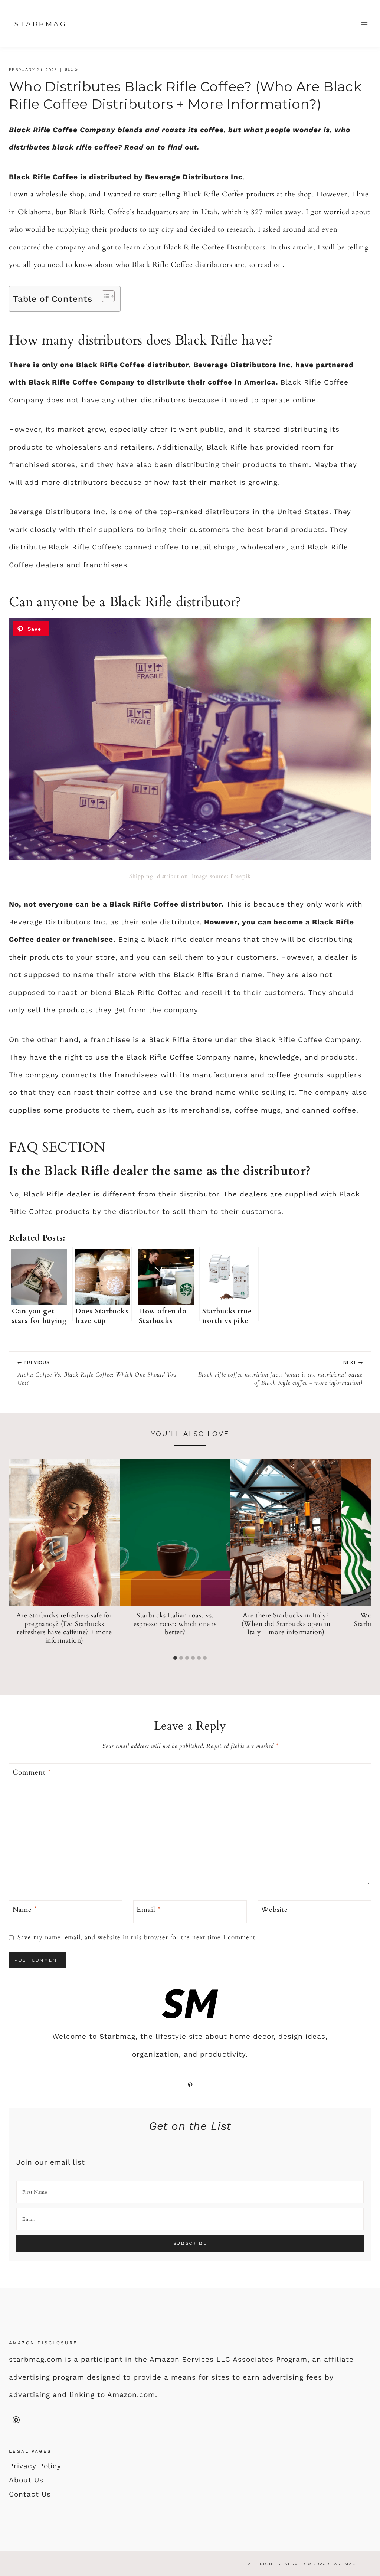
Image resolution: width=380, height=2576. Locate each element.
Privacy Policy (35, 2466)
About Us (26, 2480)
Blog (71, 69)
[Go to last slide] (17, 1555)
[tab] (175, 1658)
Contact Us (30, 2494)
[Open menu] (364, 24)
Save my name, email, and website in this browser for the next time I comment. (137, 1937)
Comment (32, 1772)
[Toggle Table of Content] (104, 296)
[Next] (363, 1555)
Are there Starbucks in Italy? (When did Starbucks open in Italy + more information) (286, 1624)
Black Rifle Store (181, 1040)
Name (25, 1910)
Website (274, 1910)
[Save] (31, 629)
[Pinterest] (16, 2420)
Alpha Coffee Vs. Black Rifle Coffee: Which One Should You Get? (97, 1373)
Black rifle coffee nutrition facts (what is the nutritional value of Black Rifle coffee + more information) (280, 1373)
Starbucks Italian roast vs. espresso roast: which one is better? (175, 1624)
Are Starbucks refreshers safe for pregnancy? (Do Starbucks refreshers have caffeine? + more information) (65, 1628)
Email (149, 1910)
